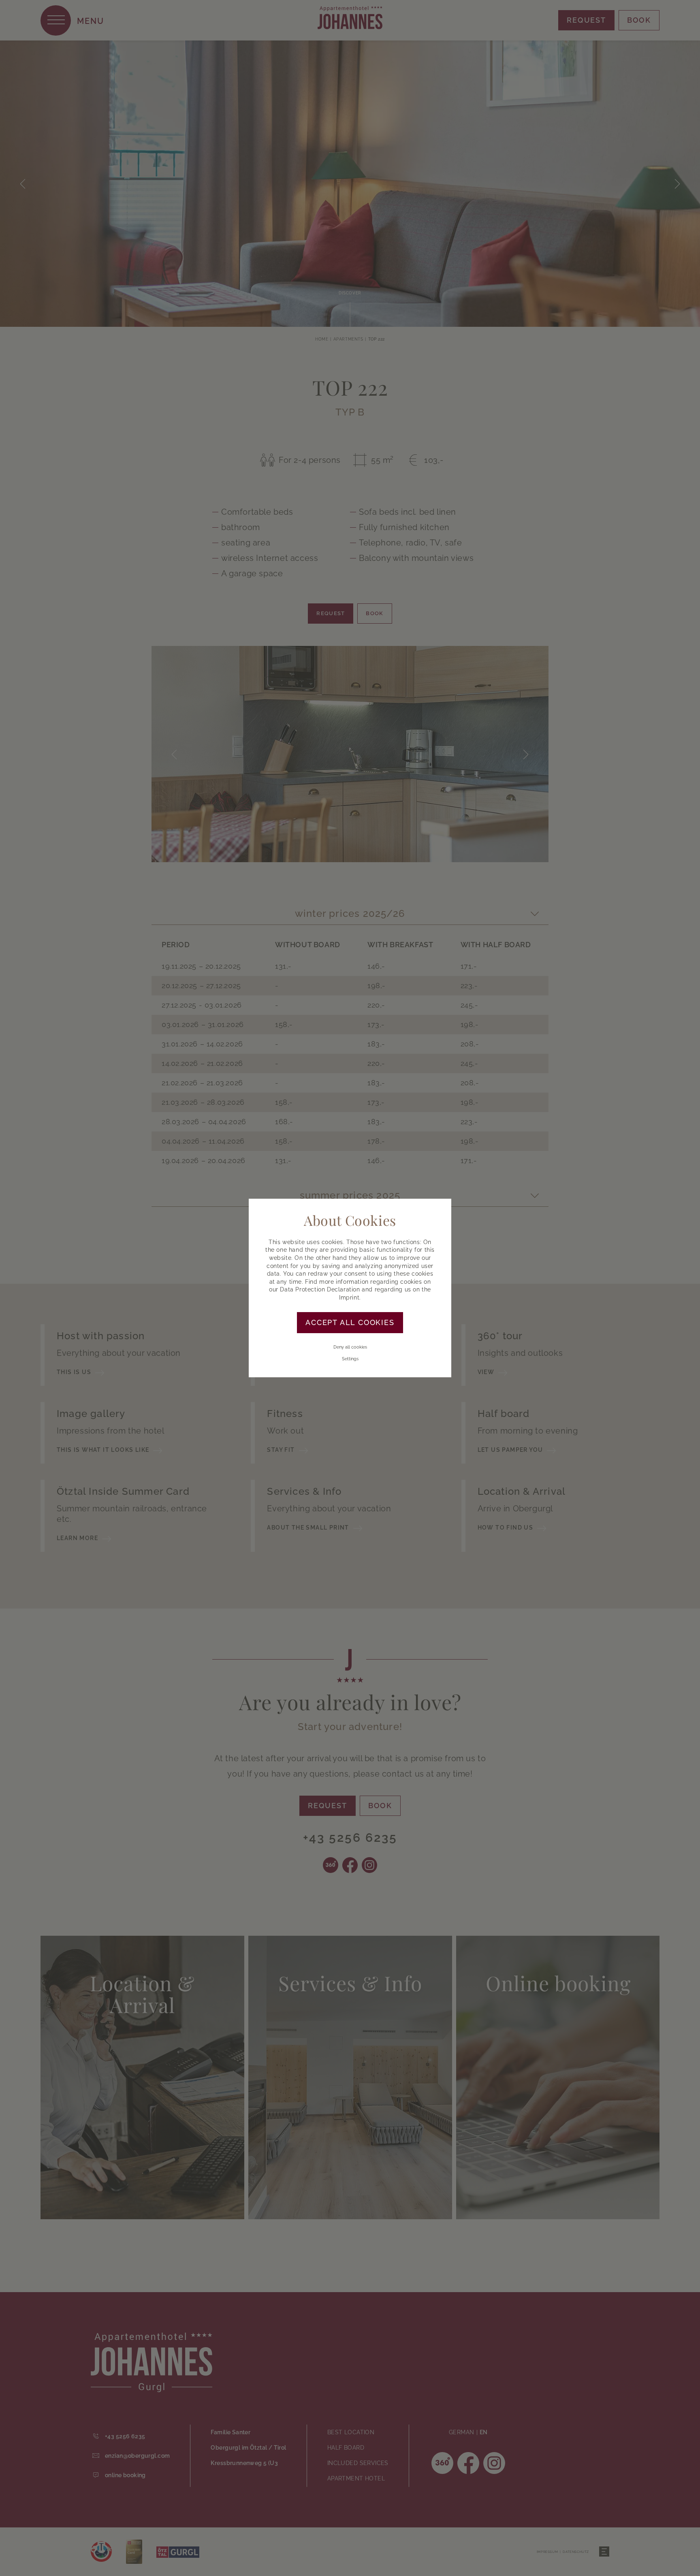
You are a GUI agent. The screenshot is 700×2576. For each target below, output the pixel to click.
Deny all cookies (350, 1347)
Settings (350, 1359)
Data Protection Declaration (320, 1289)
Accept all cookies (350, 1322)
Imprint (349, 1298)
